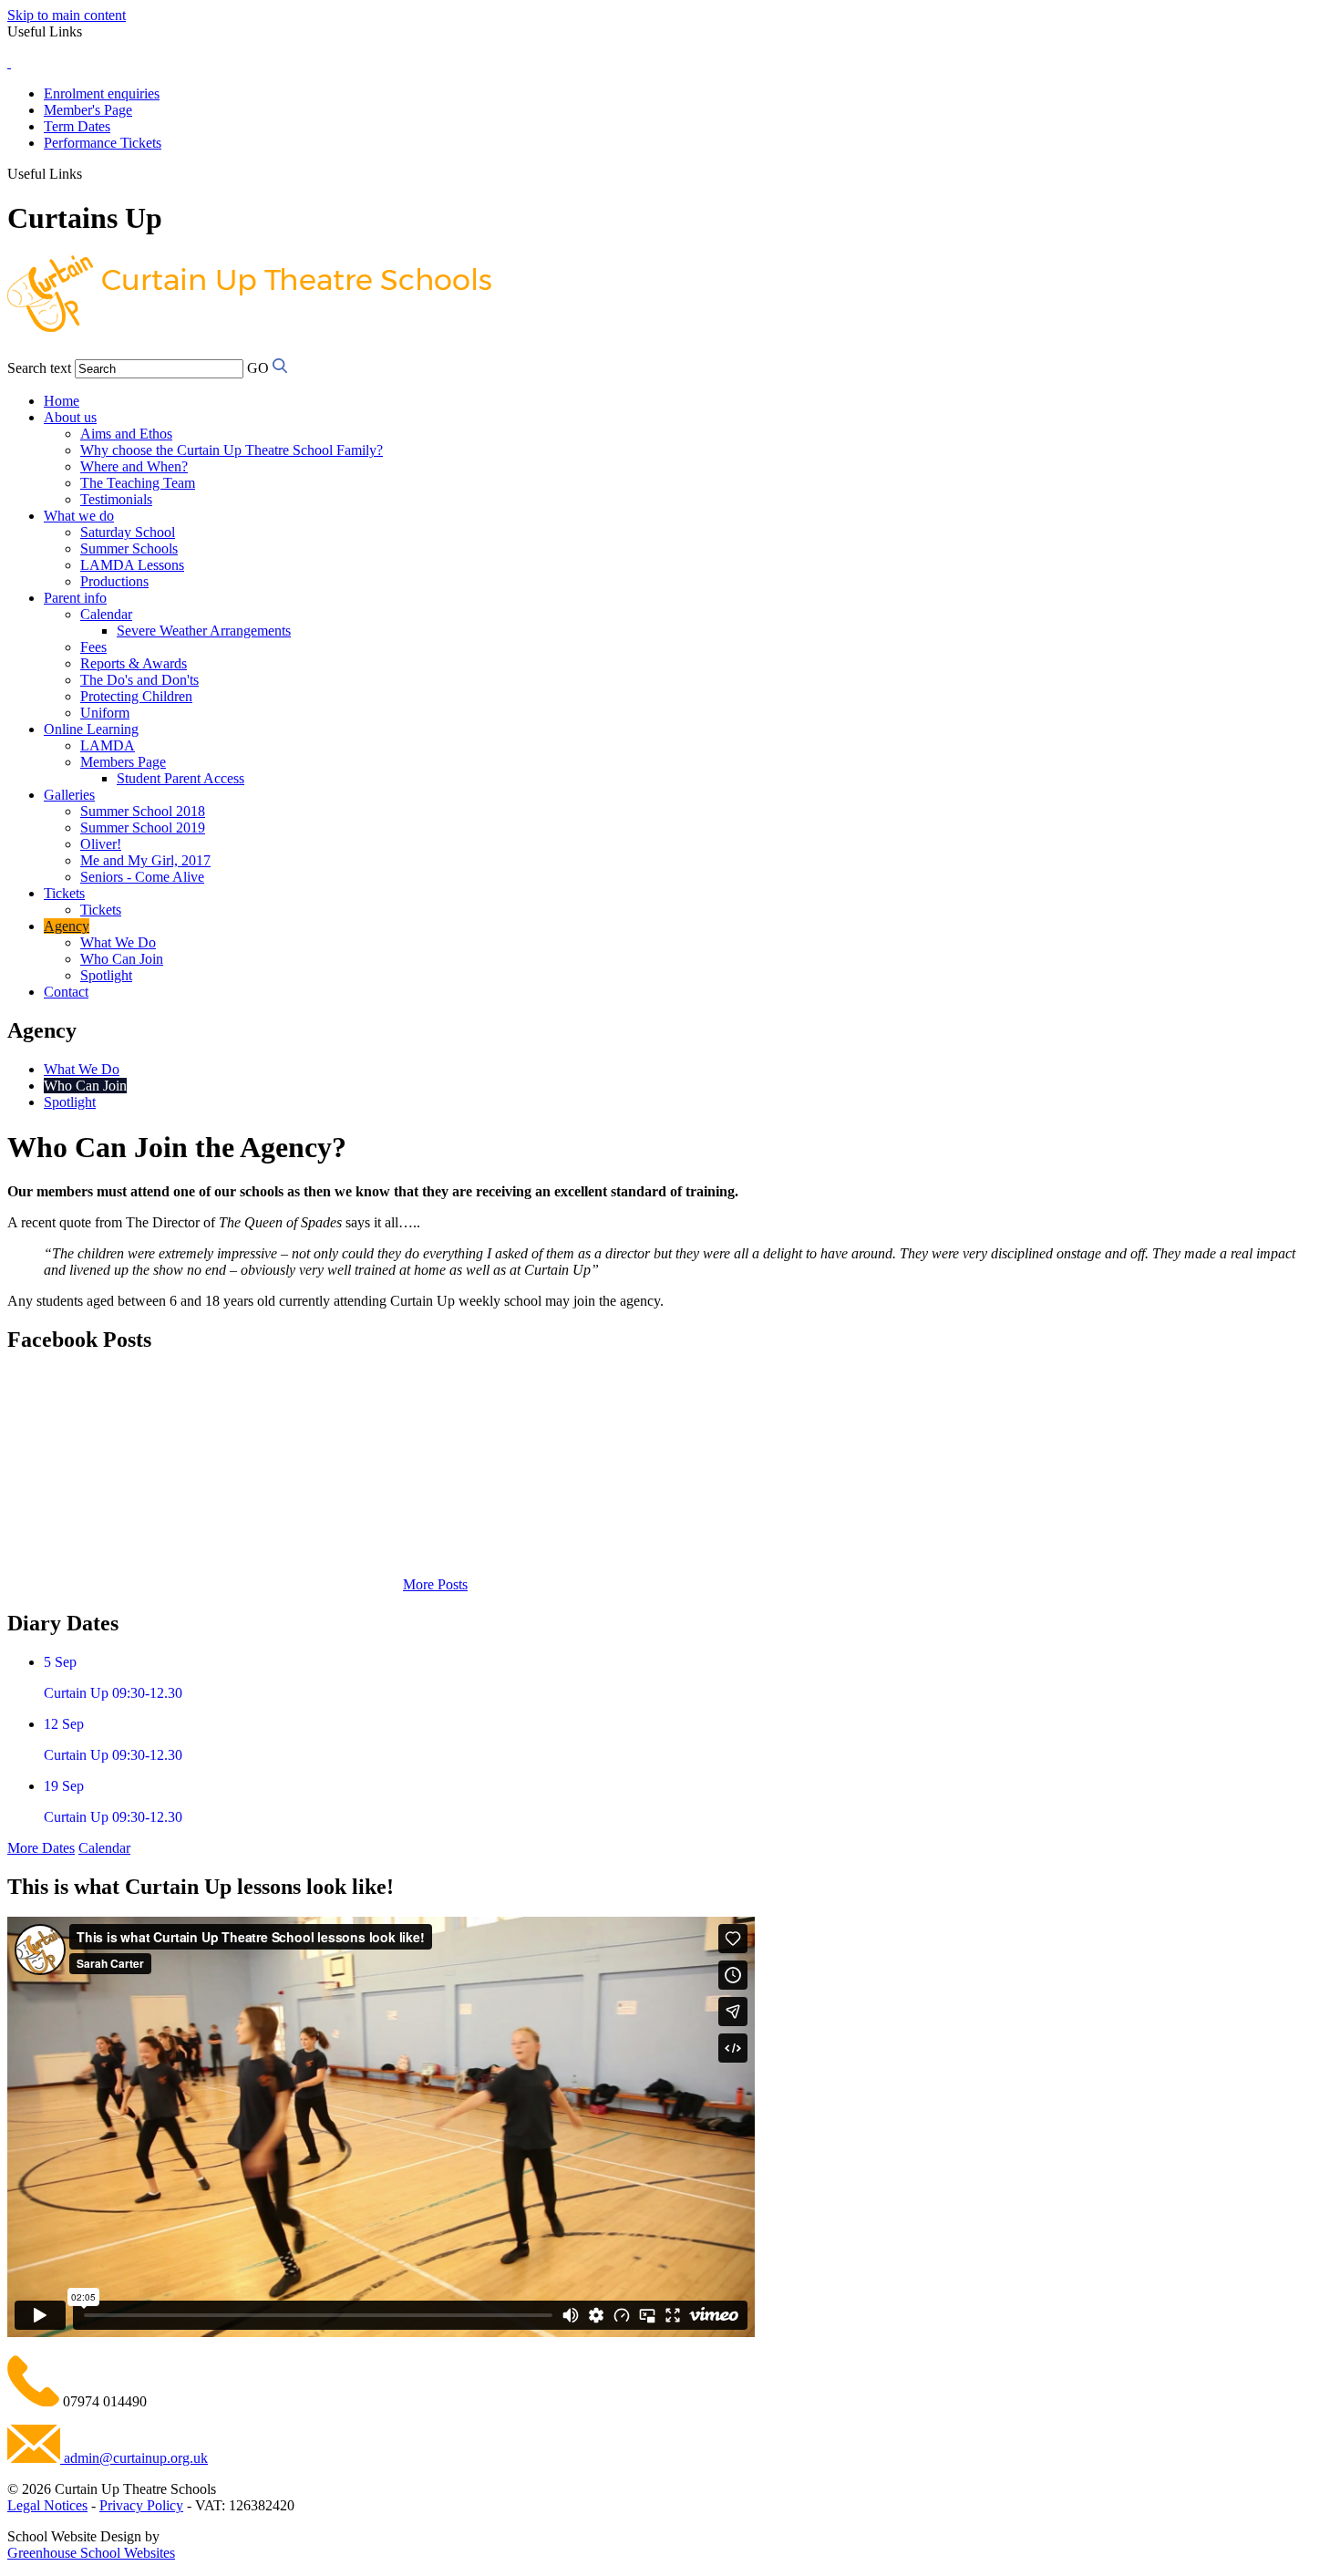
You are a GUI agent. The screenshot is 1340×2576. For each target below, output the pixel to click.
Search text (39, 368)
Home (62, 401)
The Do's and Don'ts (139, 680)
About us (70, 417)
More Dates (41, 1848)
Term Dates (77, 126)
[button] (89, 173)
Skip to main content (67, 15)
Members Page (123, 762)
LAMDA (108, 745)
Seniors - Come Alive (142, 877)
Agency (67, 926)
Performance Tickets (103, 143)
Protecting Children (136, 696)
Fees (93, 647)
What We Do (118, 942)
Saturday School (128, 532)
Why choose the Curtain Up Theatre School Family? (232, 450)
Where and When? (134, 466)
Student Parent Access (180, 778)
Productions (114, 581)
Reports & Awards (134, 663)
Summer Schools (129, 548)
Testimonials (116, 499)
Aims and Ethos (126, 434)
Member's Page (88, 110)
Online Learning (91, 729)
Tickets (64, 893)
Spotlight (106, 975)
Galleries (69, 795)
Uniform (105, 713)
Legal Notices (47, 2505)
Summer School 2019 (143, 828)
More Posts (435, 1584)
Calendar (106, 614)
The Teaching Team (138, 483)
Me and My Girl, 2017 (145, 860)
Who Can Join (122, 959)
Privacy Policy (141, 2505)
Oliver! (101, 844)
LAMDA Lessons (132, 565)
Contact (66, 992)
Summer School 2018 (143, 811)
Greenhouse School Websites (91, 2553)
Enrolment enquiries (102, 93)
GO (258, 368)
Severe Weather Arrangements (204, 631)
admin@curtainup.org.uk (134, 2458)
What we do (79, 516)
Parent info (75, 598)
